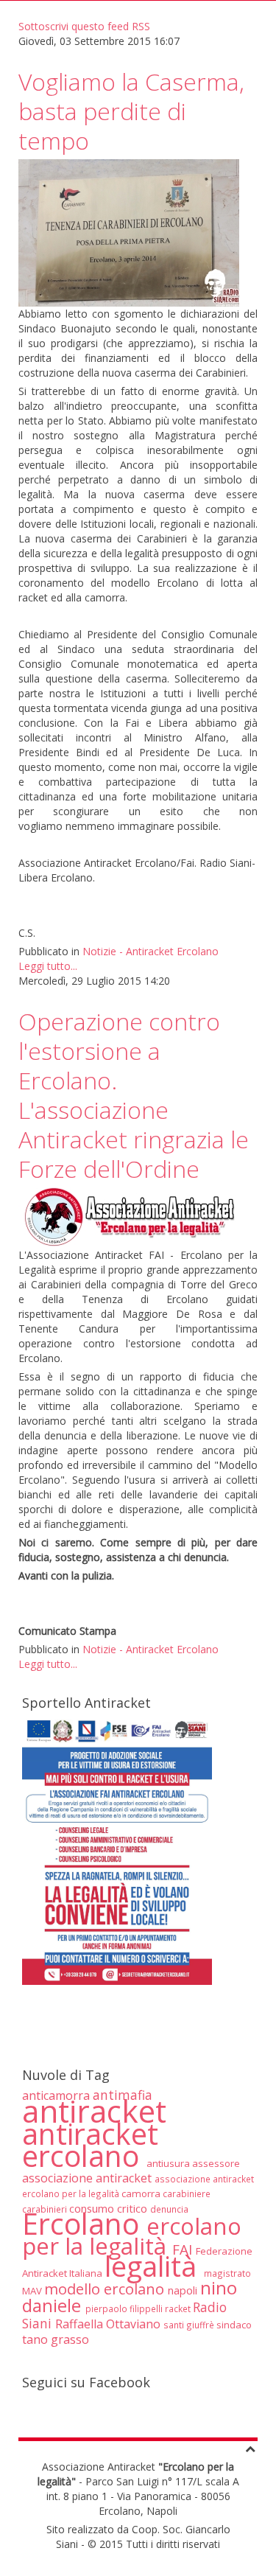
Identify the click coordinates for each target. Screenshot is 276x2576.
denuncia (169, 2209)
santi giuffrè (190, 2325)
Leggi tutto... (48, 966)
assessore (216, 2163)
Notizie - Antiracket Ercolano (151, 951)
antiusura (169, 2163)
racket (179, 2308)
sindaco (234, 2325)
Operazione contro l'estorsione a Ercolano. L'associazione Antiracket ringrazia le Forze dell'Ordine (134, 1095)
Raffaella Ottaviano (109, 2324)
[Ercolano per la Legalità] (129, 1217)
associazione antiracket (88, 2178)
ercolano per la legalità (132, 2236)
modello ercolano (106, 2289)
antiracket (94, 2111)
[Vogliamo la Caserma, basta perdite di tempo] (129, 232)
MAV (33, 2291)
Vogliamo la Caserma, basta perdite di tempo (131, 111)
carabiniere (187, 2193)
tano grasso (56, 2339)
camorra (142, 2193)
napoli (184, 2290)
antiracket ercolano (90, 2145)
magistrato (227, 2273)
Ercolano (84, 2224)
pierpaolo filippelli (125, 2308)
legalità (154, 2266)
